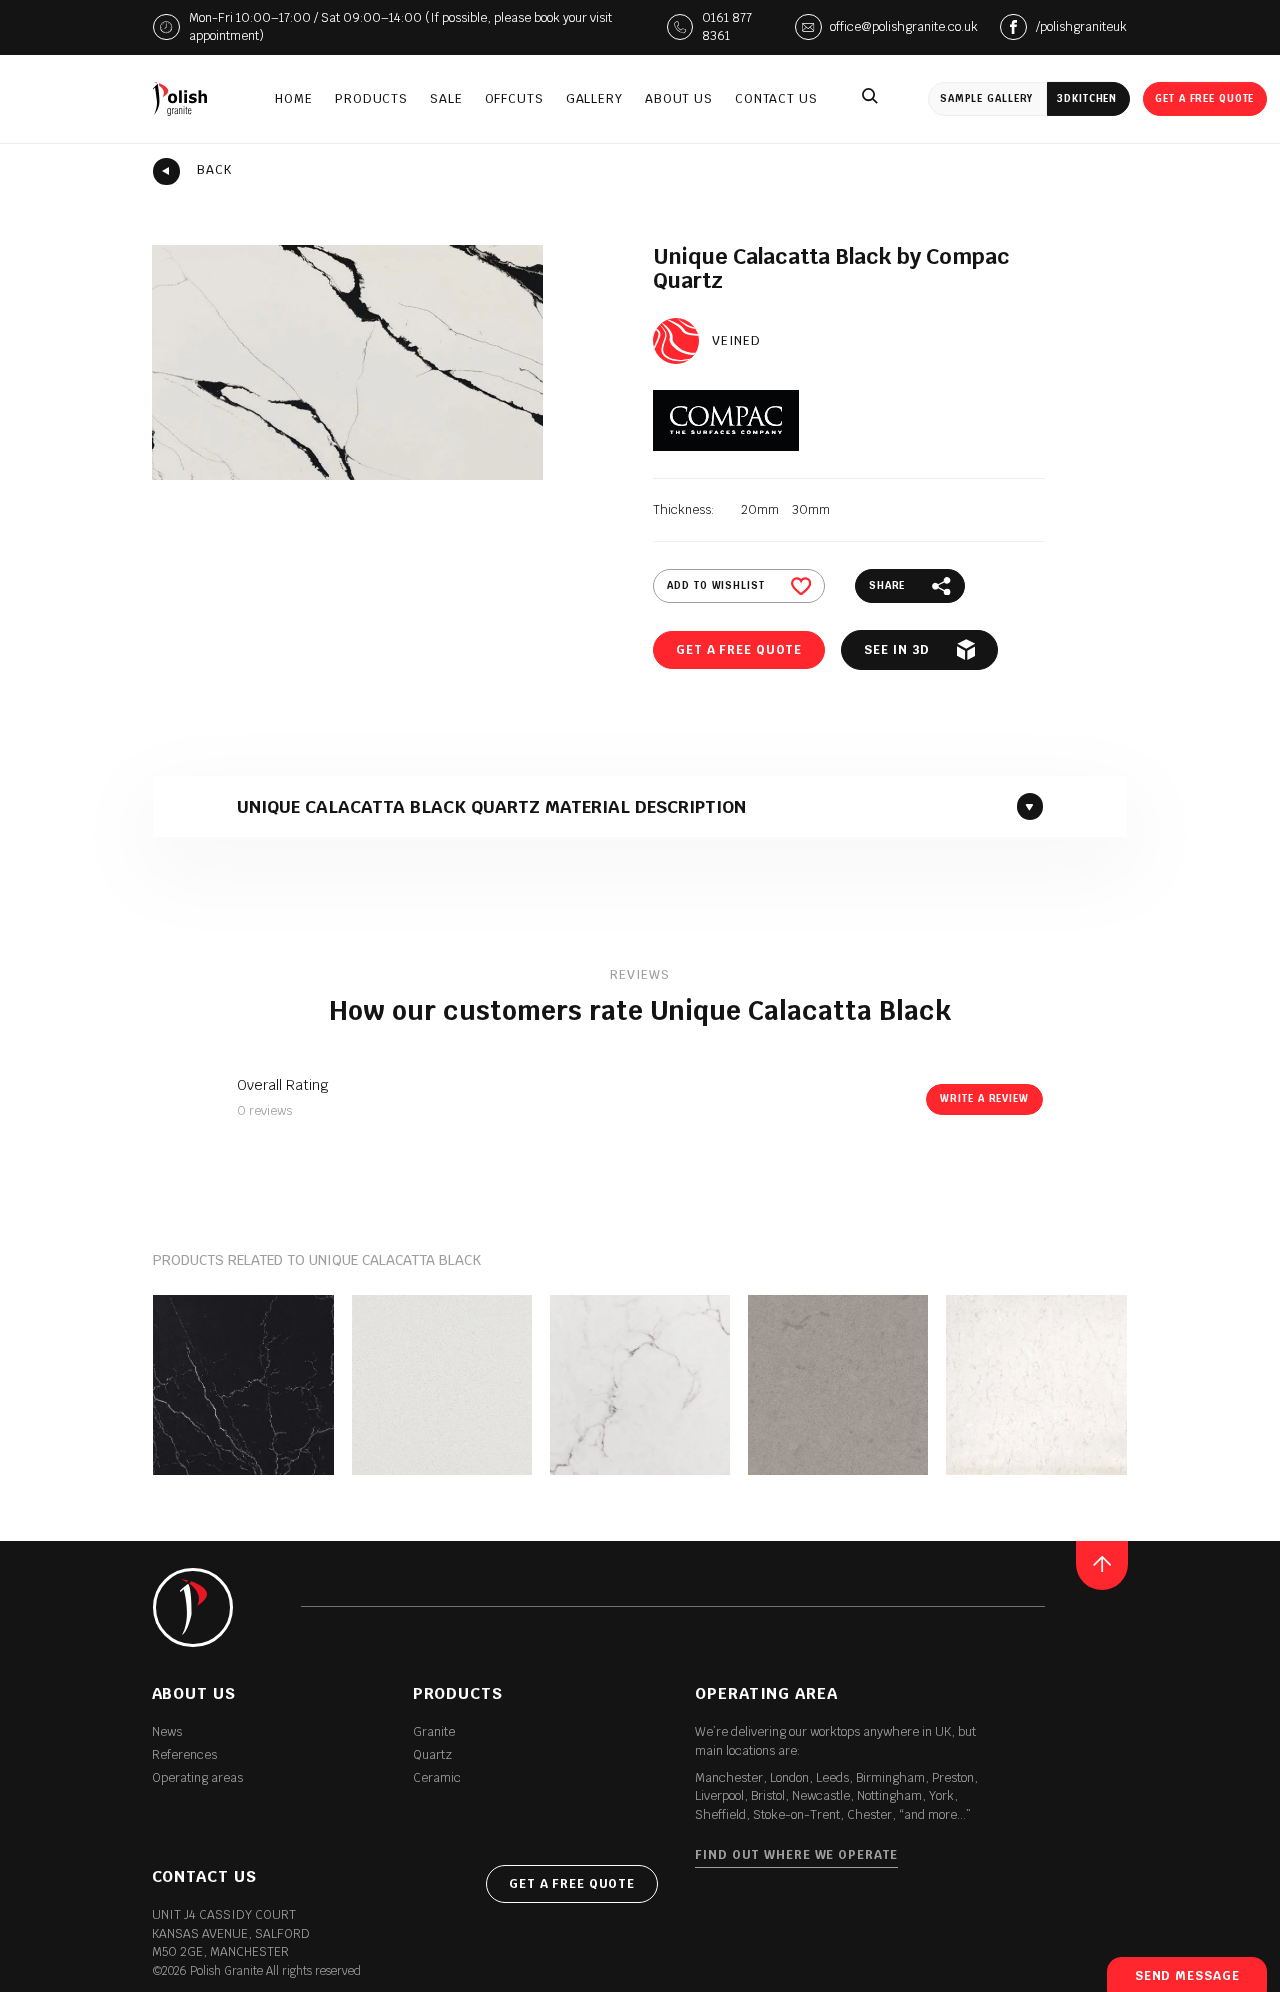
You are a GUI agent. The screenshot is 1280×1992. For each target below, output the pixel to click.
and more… (935, 1815)
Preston (953, 1778)
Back (214, 170)
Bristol (768, 1796)
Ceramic (437, 1778)
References (184, 1755)
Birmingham (890, 1778)
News (167, 1732)
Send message (1187, 1976)
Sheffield (720, 1815)
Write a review (984, 1098)
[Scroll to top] (1102, 1565)
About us (679, 99)
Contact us (776, 99)
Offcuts (514, 99)
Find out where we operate (796, 1855)
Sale (446, 99)
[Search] (870, 98)
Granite (434, 1732)
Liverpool (719, 1796)
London (789, 1778)
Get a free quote (1204, 98)
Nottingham (889, 1796)
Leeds (832, 1778)
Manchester (729, 1778)
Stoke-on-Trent (796, 1815)
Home (294, 99)
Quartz (432, 1755)
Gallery (594, 99)
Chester (869, 1815)
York (941, 1796)
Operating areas (197, 1778)
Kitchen (1087, 98)
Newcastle (821, 1796)
